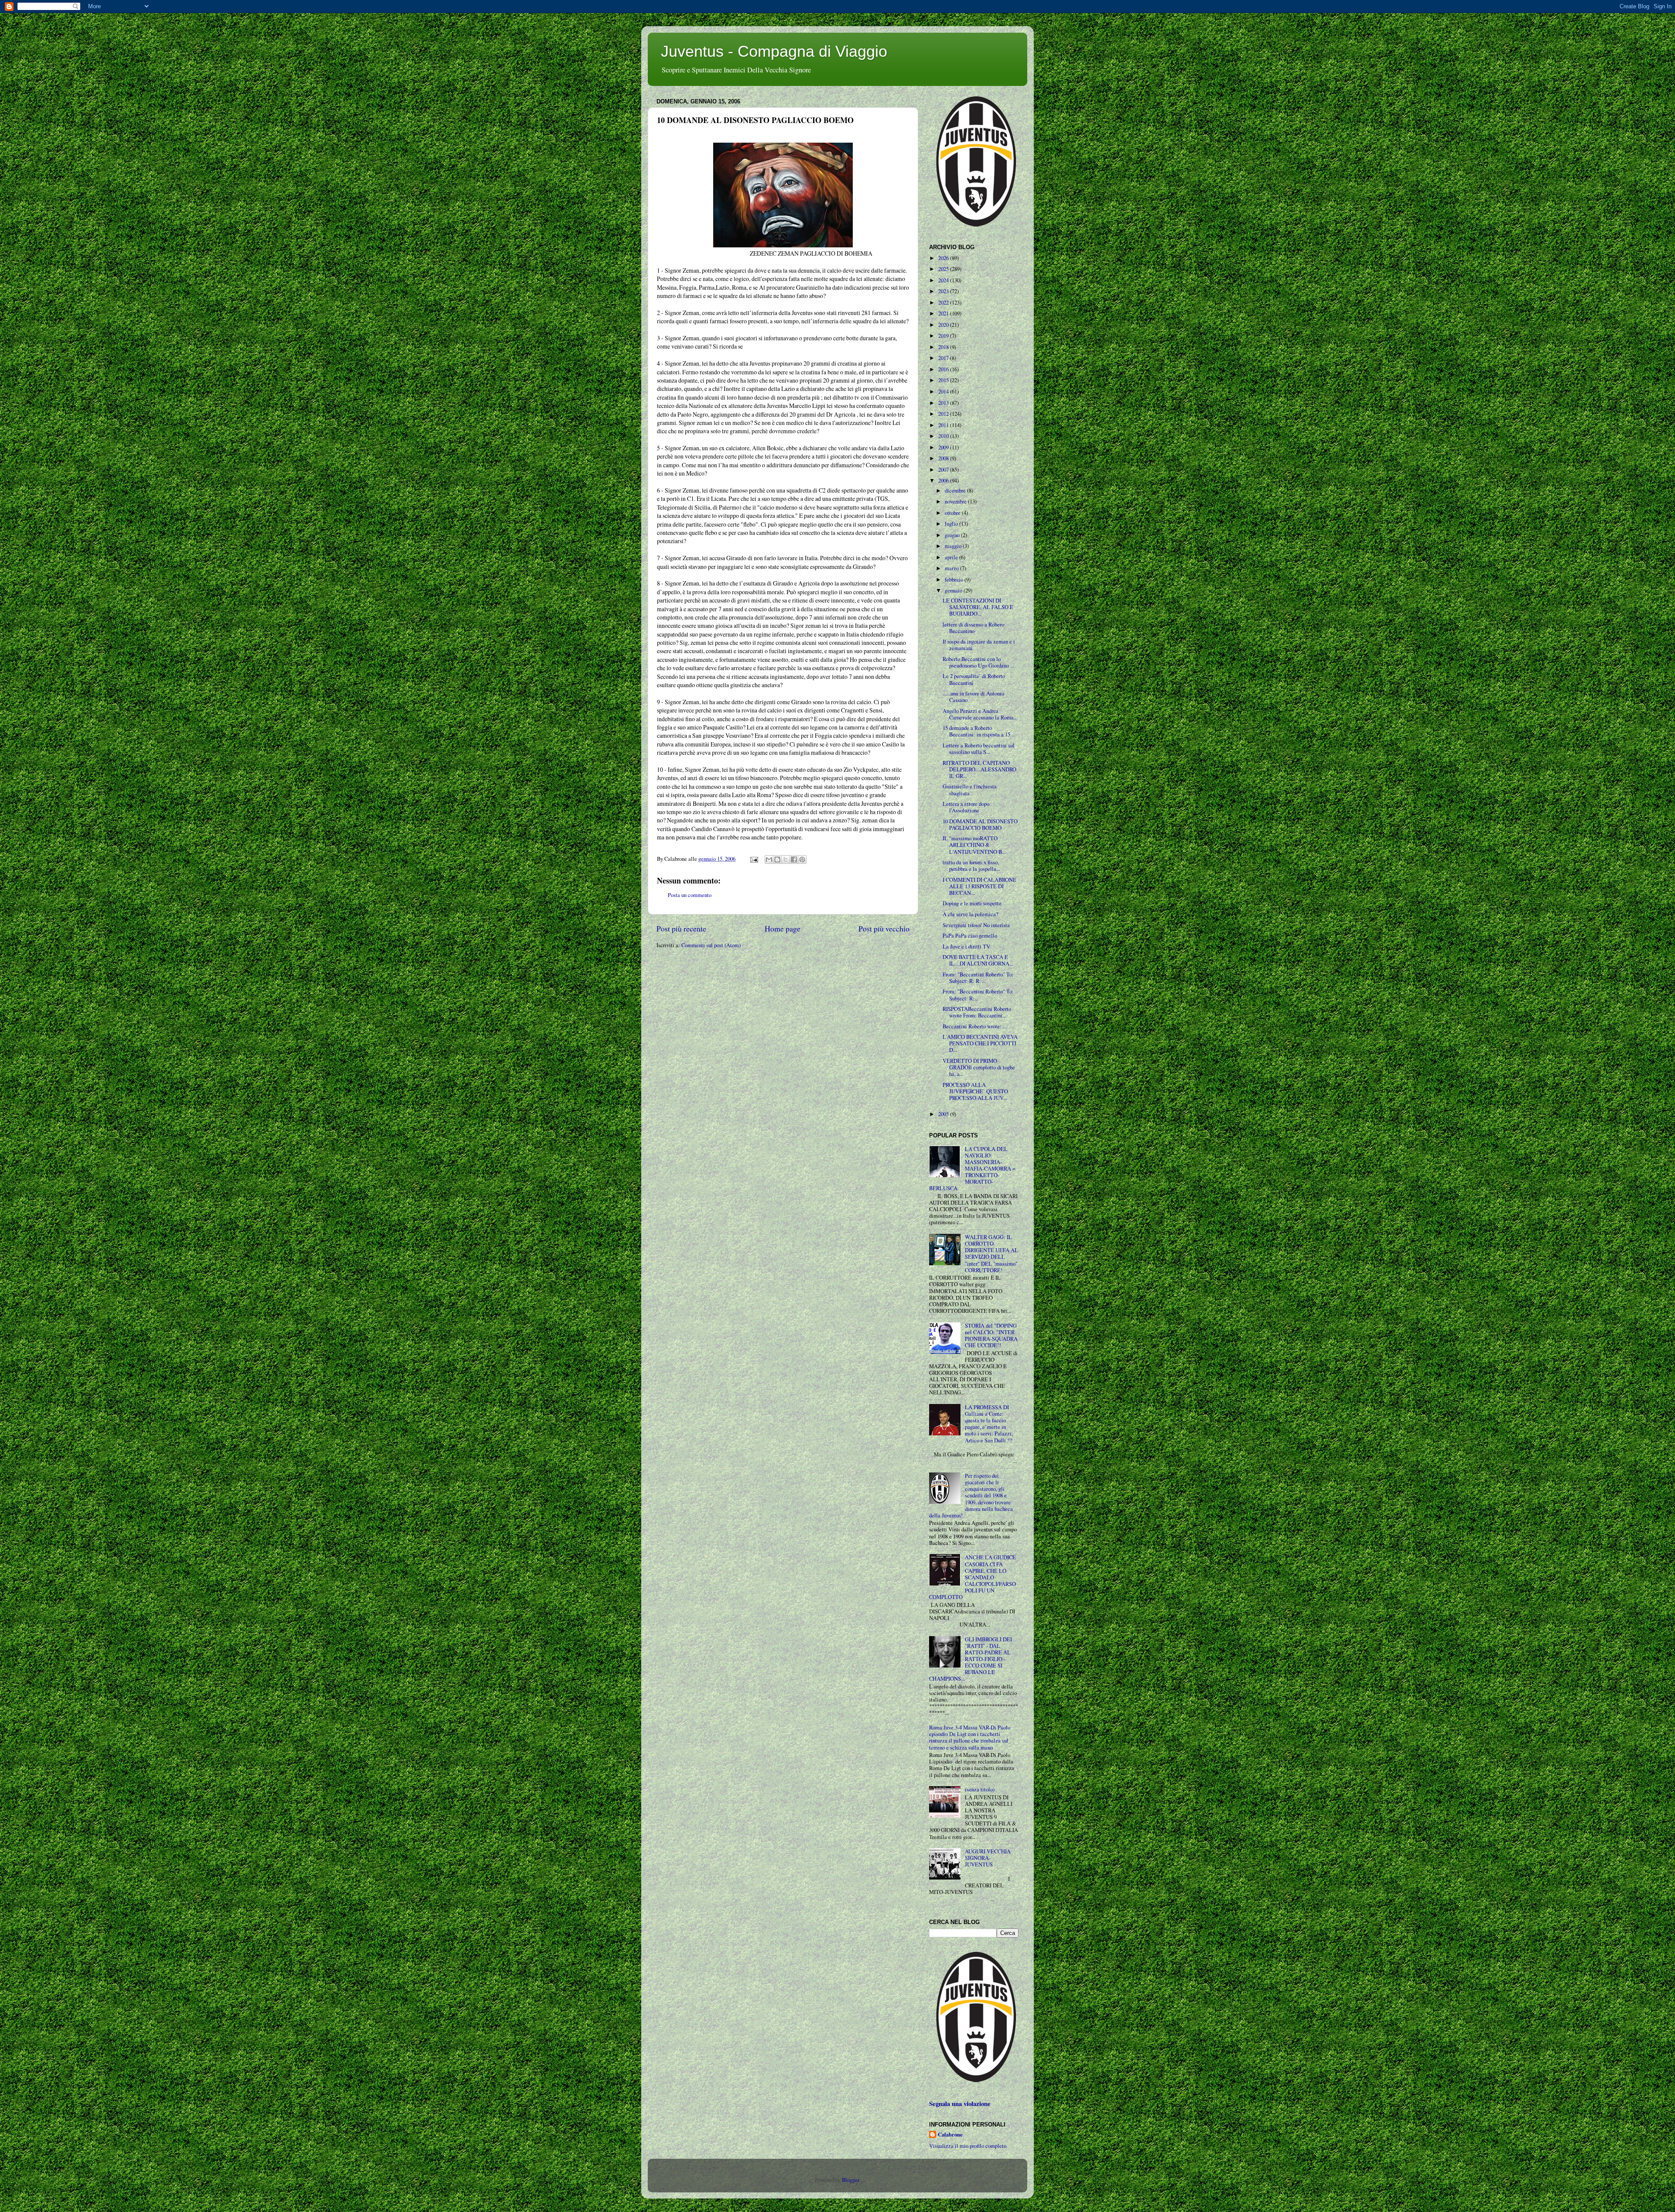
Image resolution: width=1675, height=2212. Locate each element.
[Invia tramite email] (769, 859)
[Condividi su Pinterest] (802, 859)
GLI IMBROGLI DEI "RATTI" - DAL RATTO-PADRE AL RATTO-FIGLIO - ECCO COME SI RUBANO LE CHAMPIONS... (971, 1659)
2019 (944, 336)
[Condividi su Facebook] (794, 859)
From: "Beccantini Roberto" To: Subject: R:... (978, 995)
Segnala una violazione (960, 2104)
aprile (952, 557)
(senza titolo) (980, 1789)
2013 (944, 403)
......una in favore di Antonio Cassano (973, 697)
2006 (944, 481)
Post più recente (681, 928)
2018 (944, 347)
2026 (944, 258)
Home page (783, 928)
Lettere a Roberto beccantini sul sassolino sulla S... (979, 749)
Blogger (850, 2180)
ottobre (953, 513)
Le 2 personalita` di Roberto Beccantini (974, 679)
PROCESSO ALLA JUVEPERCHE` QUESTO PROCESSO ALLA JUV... (975, 1091)
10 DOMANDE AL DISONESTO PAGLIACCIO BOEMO (980, 825)
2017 (944, 358)
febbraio (955, 580)
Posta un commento (690, 895)
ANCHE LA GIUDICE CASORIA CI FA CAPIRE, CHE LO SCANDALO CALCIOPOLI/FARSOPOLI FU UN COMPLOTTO (973, 1577)
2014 (944, 392)
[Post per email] (754, 859)
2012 (944, 414)
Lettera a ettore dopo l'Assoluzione (966, 807)
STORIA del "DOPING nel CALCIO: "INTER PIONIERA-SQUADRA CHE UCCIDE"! (991, 1335)
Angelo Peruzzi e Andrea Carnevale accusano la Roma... (980, 714)
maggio (954, 546)
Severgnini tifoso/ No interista (976, 925)
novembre (956, 502)
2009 (944, 447)
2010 (944, 436)
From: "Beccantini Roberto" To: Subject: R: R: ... (978, 978)
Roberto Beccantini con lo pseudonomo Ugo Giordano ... (978, 662)
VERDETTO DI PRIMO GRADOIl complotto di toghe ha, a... (979, 1067)
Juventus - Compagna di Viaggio (774, 51)
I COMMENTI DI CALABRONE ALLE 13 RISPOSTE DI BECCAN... (979, 886)
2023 (944, 291)
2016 (944, 369)
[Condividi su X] (786, 859)
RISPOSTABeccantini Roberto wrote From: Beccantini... (977, 1012)
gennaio (954, 591)
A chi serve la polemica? (971, 914)
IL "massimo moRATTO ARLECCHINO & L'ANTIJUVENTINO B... (974, 845)
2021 (944, 313)
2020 (944, 325)
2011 (944, 425)
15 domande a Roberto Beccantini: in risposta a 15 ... (979, 731)
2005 (944, 1114)
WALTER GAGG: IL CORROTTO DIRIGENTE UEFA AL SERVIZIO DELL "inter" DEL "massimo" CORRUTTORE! (991, 1254)
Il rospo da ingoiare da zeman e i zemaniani (979, 645)
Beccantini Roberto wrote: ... (975, 1026)
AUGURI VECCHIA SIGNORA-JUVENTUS (988, 1858)
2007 (944, 470)
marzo (952, 568)
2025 (944, 269)
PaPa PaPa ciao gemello (970, 936)
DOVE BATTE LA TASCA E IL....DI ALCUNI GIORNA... (978, 960)
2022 (944, 303)
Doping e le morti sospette (972, 903)
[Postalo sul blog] (777, 859)
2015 (944, 380)
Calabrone (950, 2135)
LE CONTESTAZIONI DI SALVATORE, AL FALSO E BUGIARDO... (978, 607)
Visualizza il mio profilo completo (968, 2146)
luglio (952, 524)
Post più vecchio (884, 928)
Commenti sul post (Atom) (711, 945)
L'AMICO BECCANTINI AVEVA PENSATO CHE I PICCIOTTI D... (980, 1043)
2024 (944, 280)
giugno (953, 535)
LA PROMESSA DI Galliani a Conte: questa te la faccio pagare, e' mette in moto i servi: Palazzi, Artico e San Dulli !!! (989, 1424)
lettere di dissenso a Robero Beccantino (973, 628)
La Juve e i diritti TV (966, 947)
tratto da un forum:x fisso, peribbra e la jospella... (971, 866)
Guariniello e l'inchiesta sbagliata (970, 790)
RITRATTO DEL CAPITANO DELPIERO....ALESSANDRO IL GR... (979, 769)
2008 (944, 458)
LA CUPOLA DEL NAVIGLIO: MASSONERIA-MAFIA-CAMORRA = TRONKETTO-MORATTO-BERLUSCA (972, 1169)
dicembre (956, 491)
